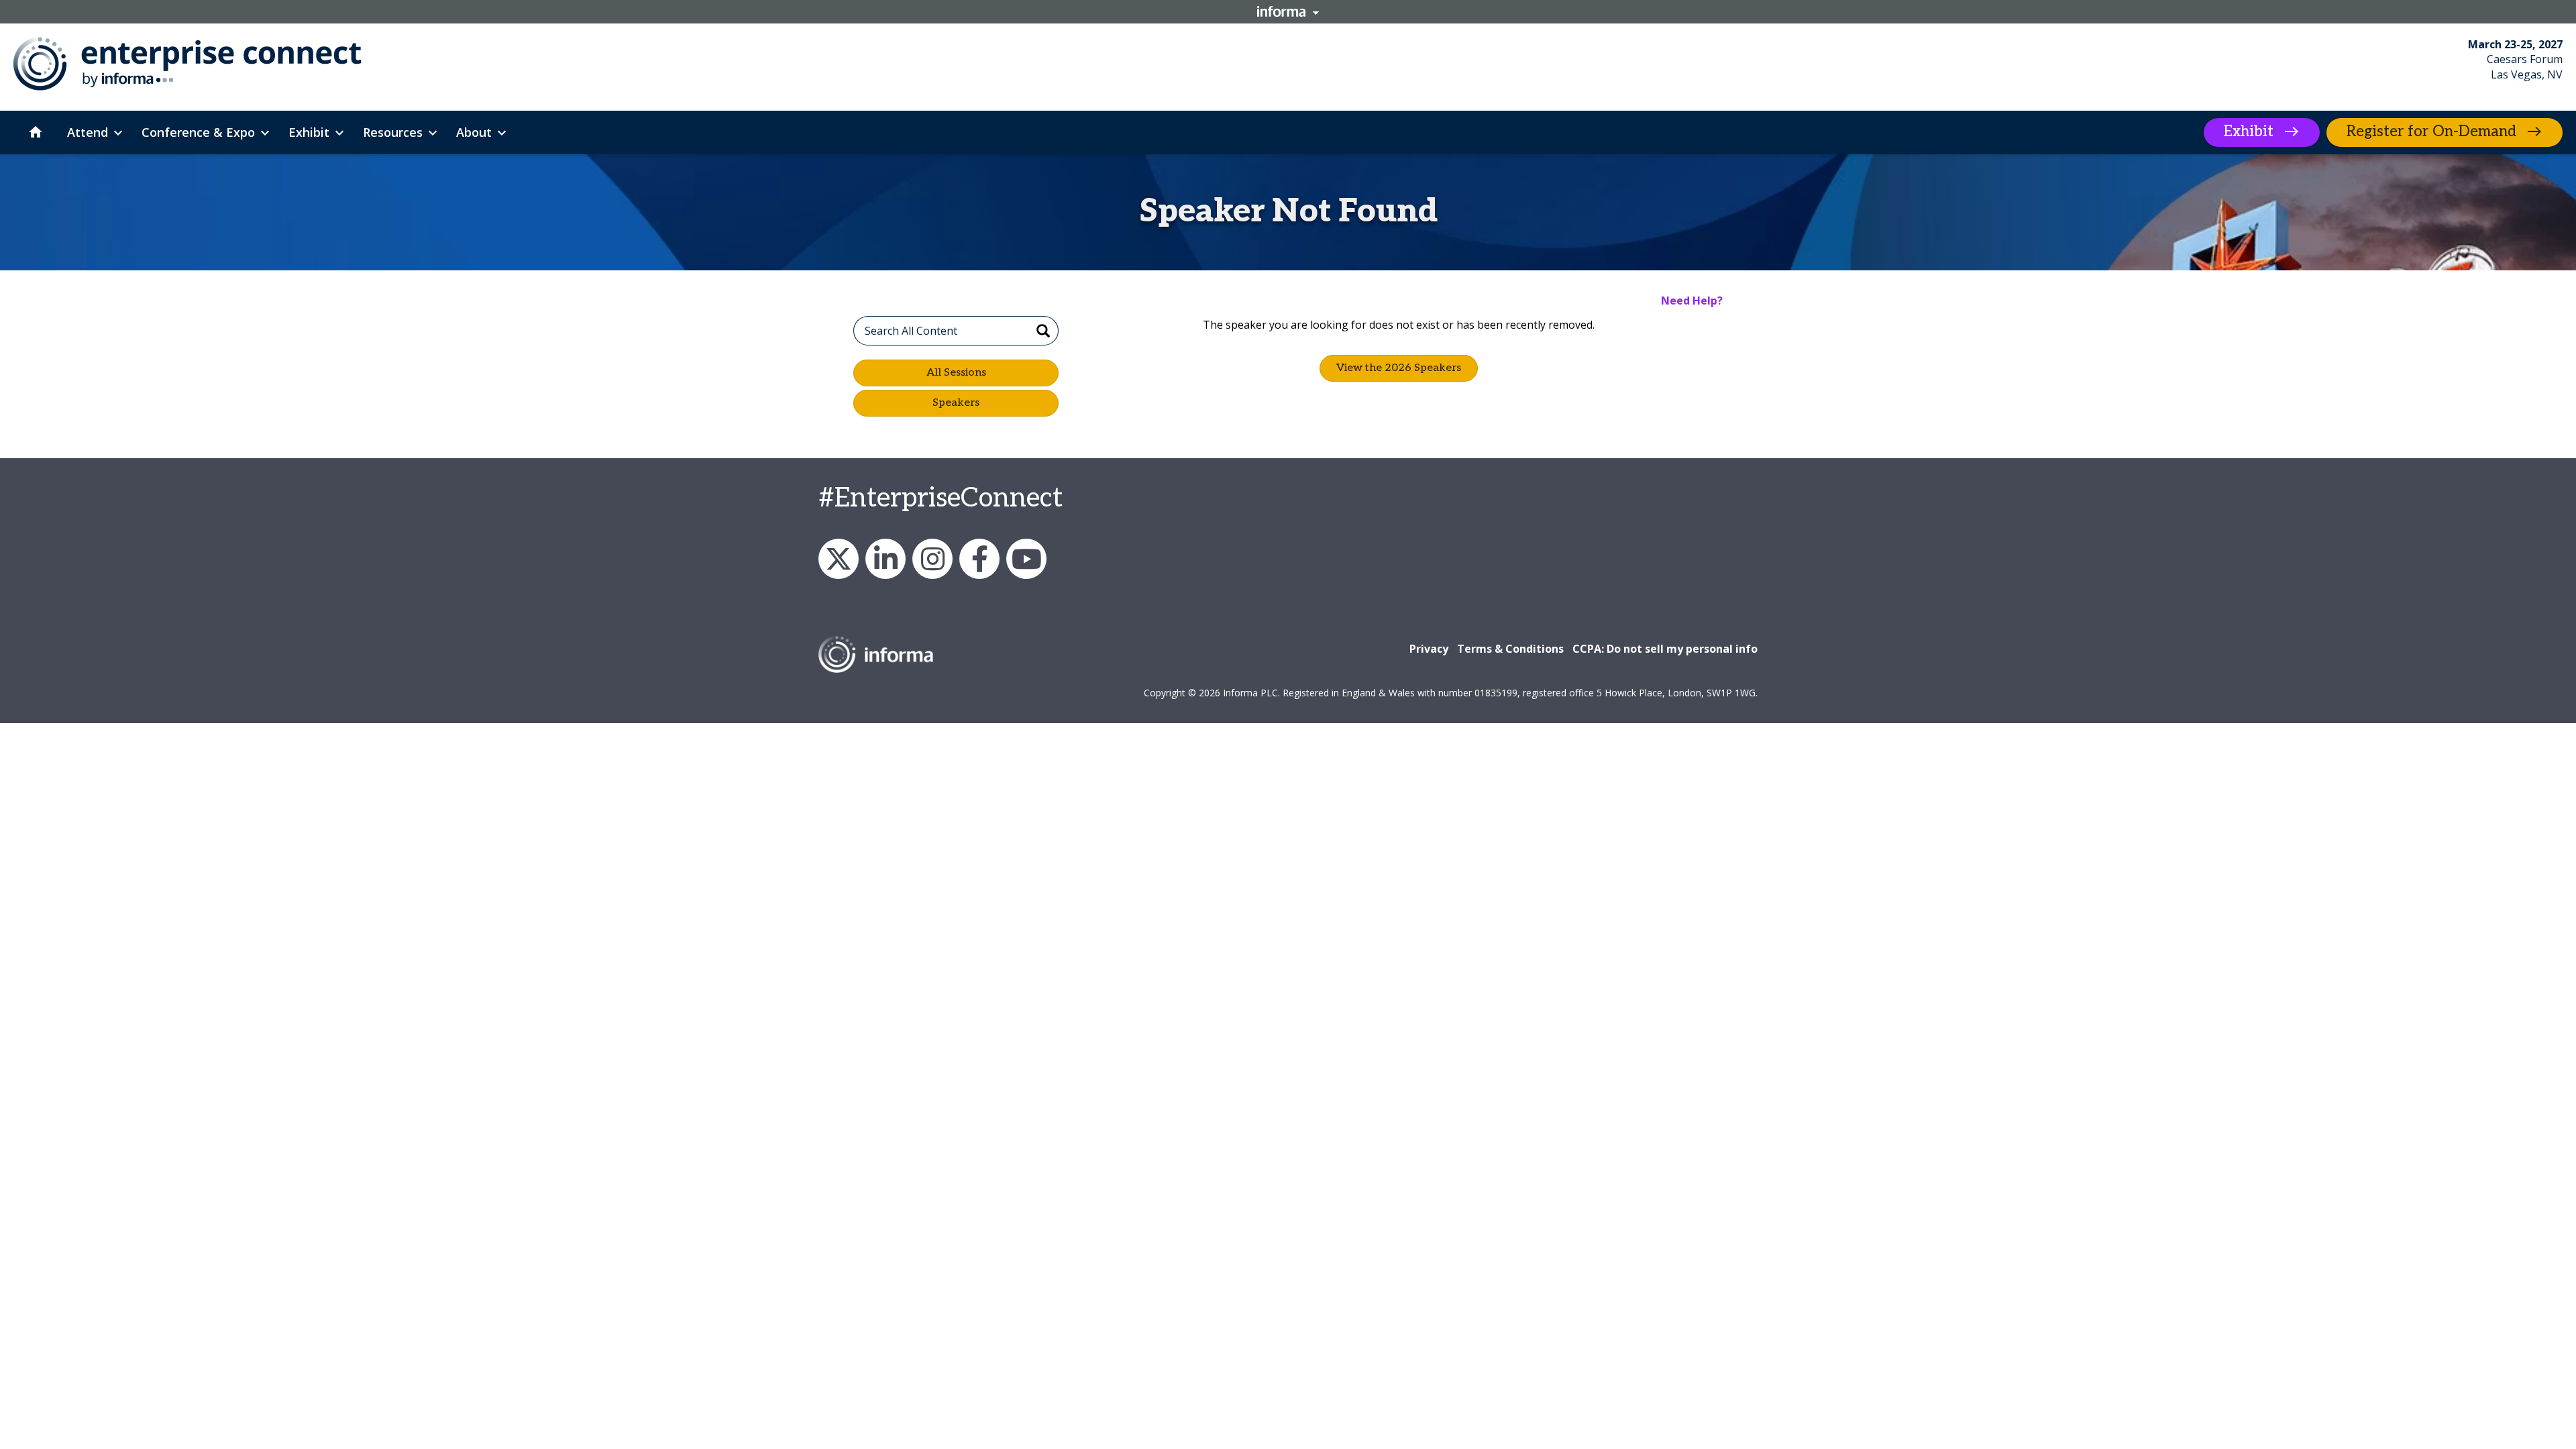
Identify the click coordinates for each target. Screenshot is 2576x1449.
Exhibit (2249, 131)
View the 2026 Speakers (1399, 368)
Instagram (932, 559)
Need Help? (1692, 301)
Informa (1288, 11)
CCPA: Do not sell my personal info (1665, 649)
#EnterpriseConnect (941, 498)
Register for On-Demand (2431, 131)
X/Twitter (839, 559)
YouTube (1026, 559)
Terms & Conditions (1510, 649)
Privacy (1429, 649)
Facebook (979, 559)
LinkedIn (885, 559)
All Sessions (956, 373)
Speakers (956, 403)
